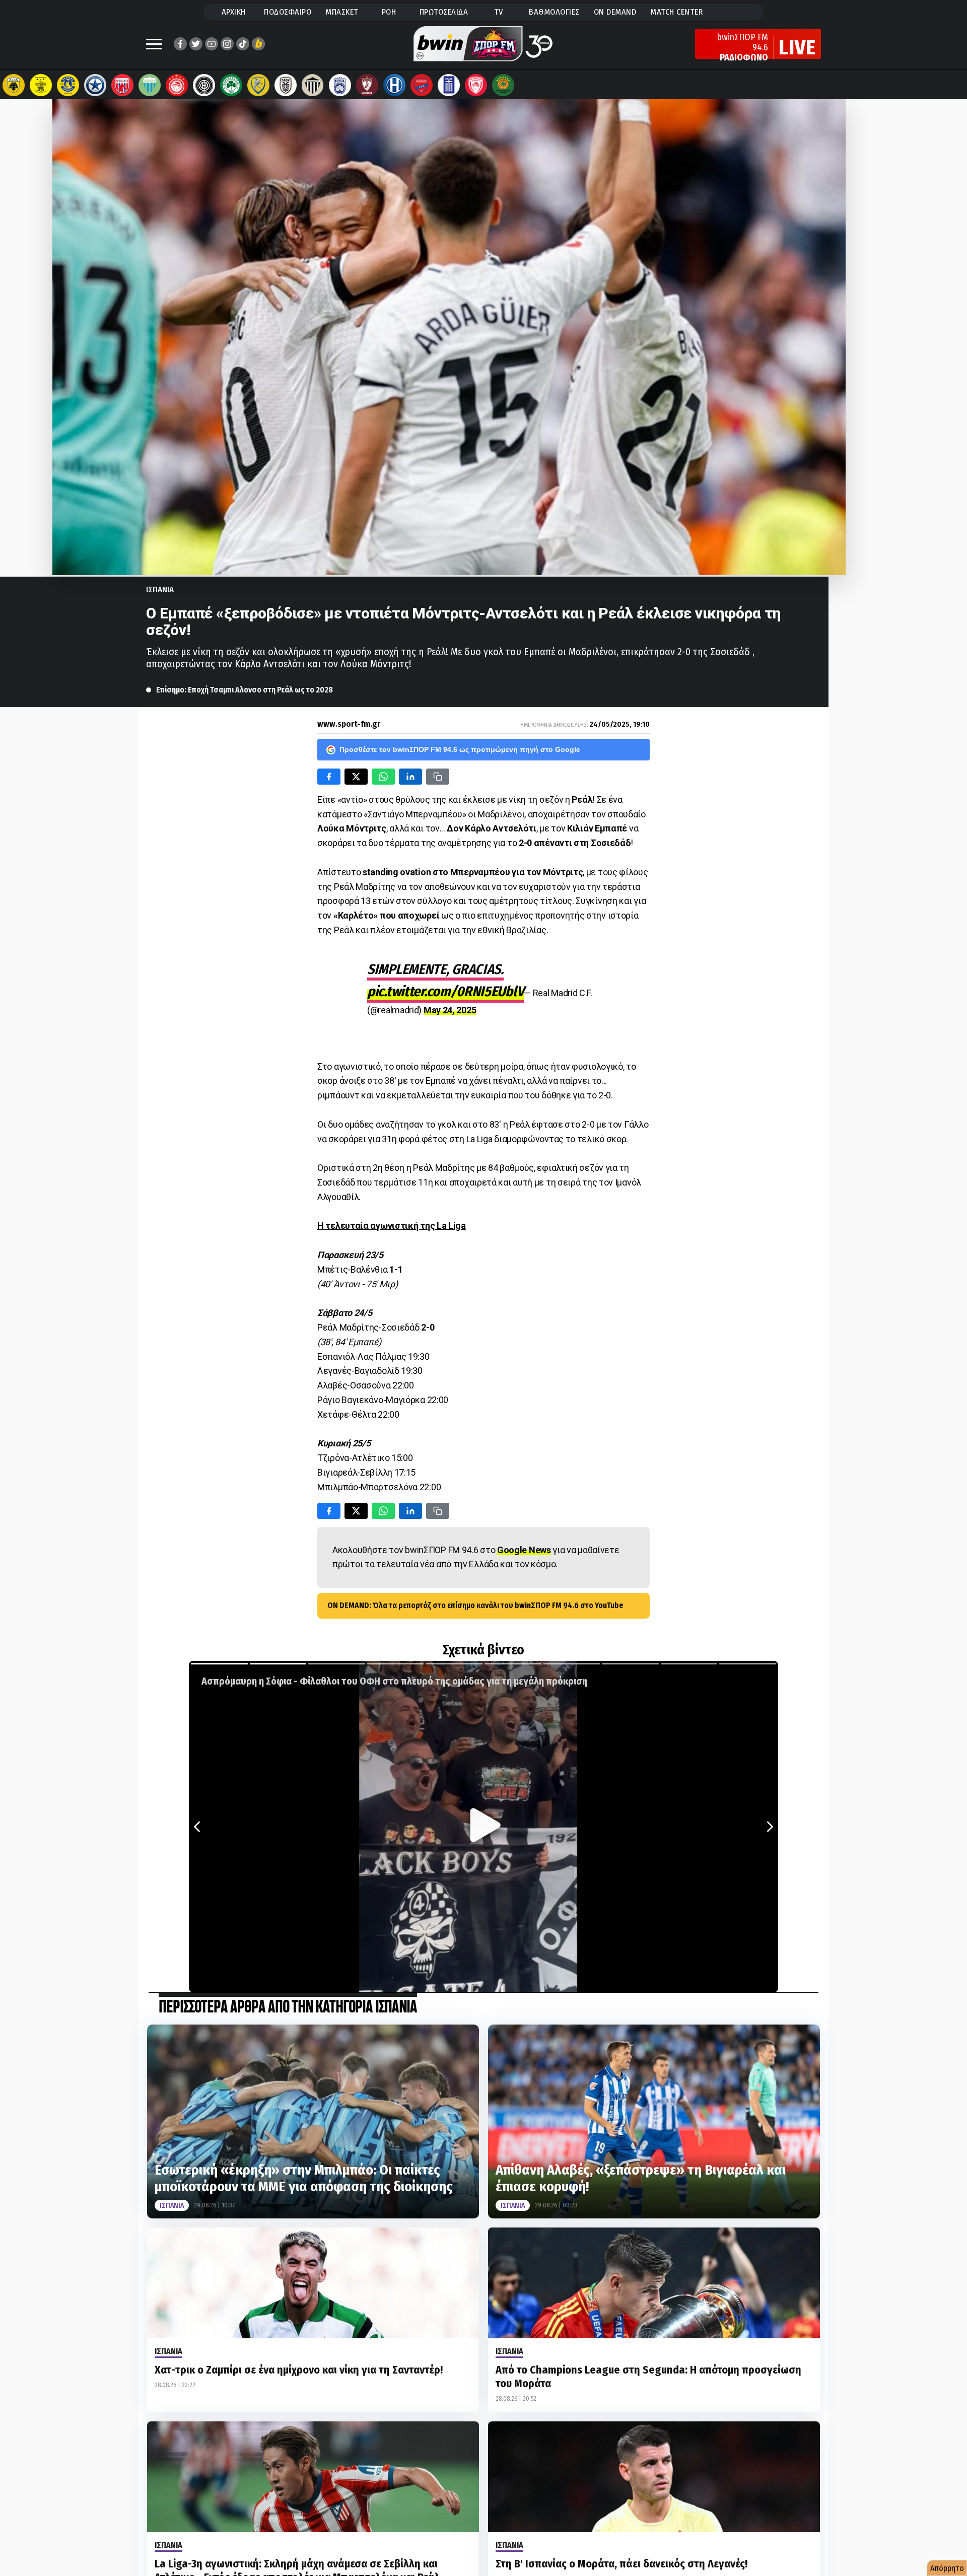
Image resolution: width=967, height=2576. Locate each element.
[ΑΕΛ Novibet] (367, 85)
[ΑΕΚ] (14, 85)
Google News (524, 1550)
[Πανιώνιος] (422, 85)
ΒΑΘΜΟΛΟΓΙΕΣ (554, 12)
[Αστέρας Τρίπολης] (68, 85)
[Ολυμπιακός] (177, 85)
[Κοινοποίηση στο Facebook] (329, 777)
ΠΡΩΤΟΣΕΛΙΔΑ (444, 12)
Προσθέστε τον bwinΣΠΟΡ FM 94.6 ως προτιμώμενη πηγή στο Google (460, 749)
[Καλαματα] (313, 85)
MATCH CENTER (676, 12)
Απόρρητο (947, 2568)
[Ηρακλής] (394, 85)
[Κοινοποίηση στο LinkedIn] (410, 777)
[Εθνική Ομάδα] (449, 85)
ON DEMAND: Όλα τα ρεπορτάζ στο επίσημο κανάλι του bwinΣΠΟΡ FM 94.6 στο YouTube (475, 1605)
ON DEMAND (615, 12)
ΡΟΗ (389, 12)
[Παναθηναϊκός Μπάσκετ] (503, 85)
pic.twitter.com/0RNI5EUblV (445, 991)
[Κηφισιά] (340, 85)
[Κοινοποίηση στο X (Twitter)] (356, 777)
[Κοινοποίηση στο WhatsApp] (383, 777)
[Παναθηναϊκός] (231, 85)
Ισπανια (160, 589)
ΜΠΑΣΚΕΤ (342, 12)
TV (499, 12)
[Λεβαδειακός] (150, 85)
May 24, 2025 (450, 1010)
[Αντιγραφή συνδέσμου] (438, 777)
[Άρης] (41, 85)
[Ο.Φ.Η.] (204, 85)
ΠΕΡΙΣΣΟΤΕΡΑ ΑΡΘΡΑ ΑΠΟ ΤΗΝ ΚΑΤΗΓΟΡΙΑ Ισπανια (288, 2008)
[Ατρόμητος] (95, 85)
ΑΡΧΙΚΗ (234, 12)
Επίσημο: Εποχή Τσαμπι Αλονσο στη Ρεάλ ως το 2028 (245, 690)
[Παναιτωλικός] (258, 85)
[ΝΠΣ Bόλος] (122, 85)
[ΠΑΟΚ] (286, 85)
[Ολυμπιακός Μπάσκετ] (476, 85)
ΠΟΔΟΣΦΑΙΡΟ (288, 12)
